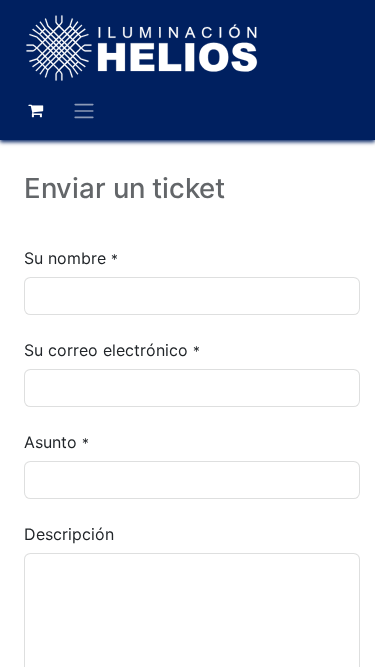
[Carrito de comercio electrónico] (35, 110)
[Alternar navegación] (84, 110)
